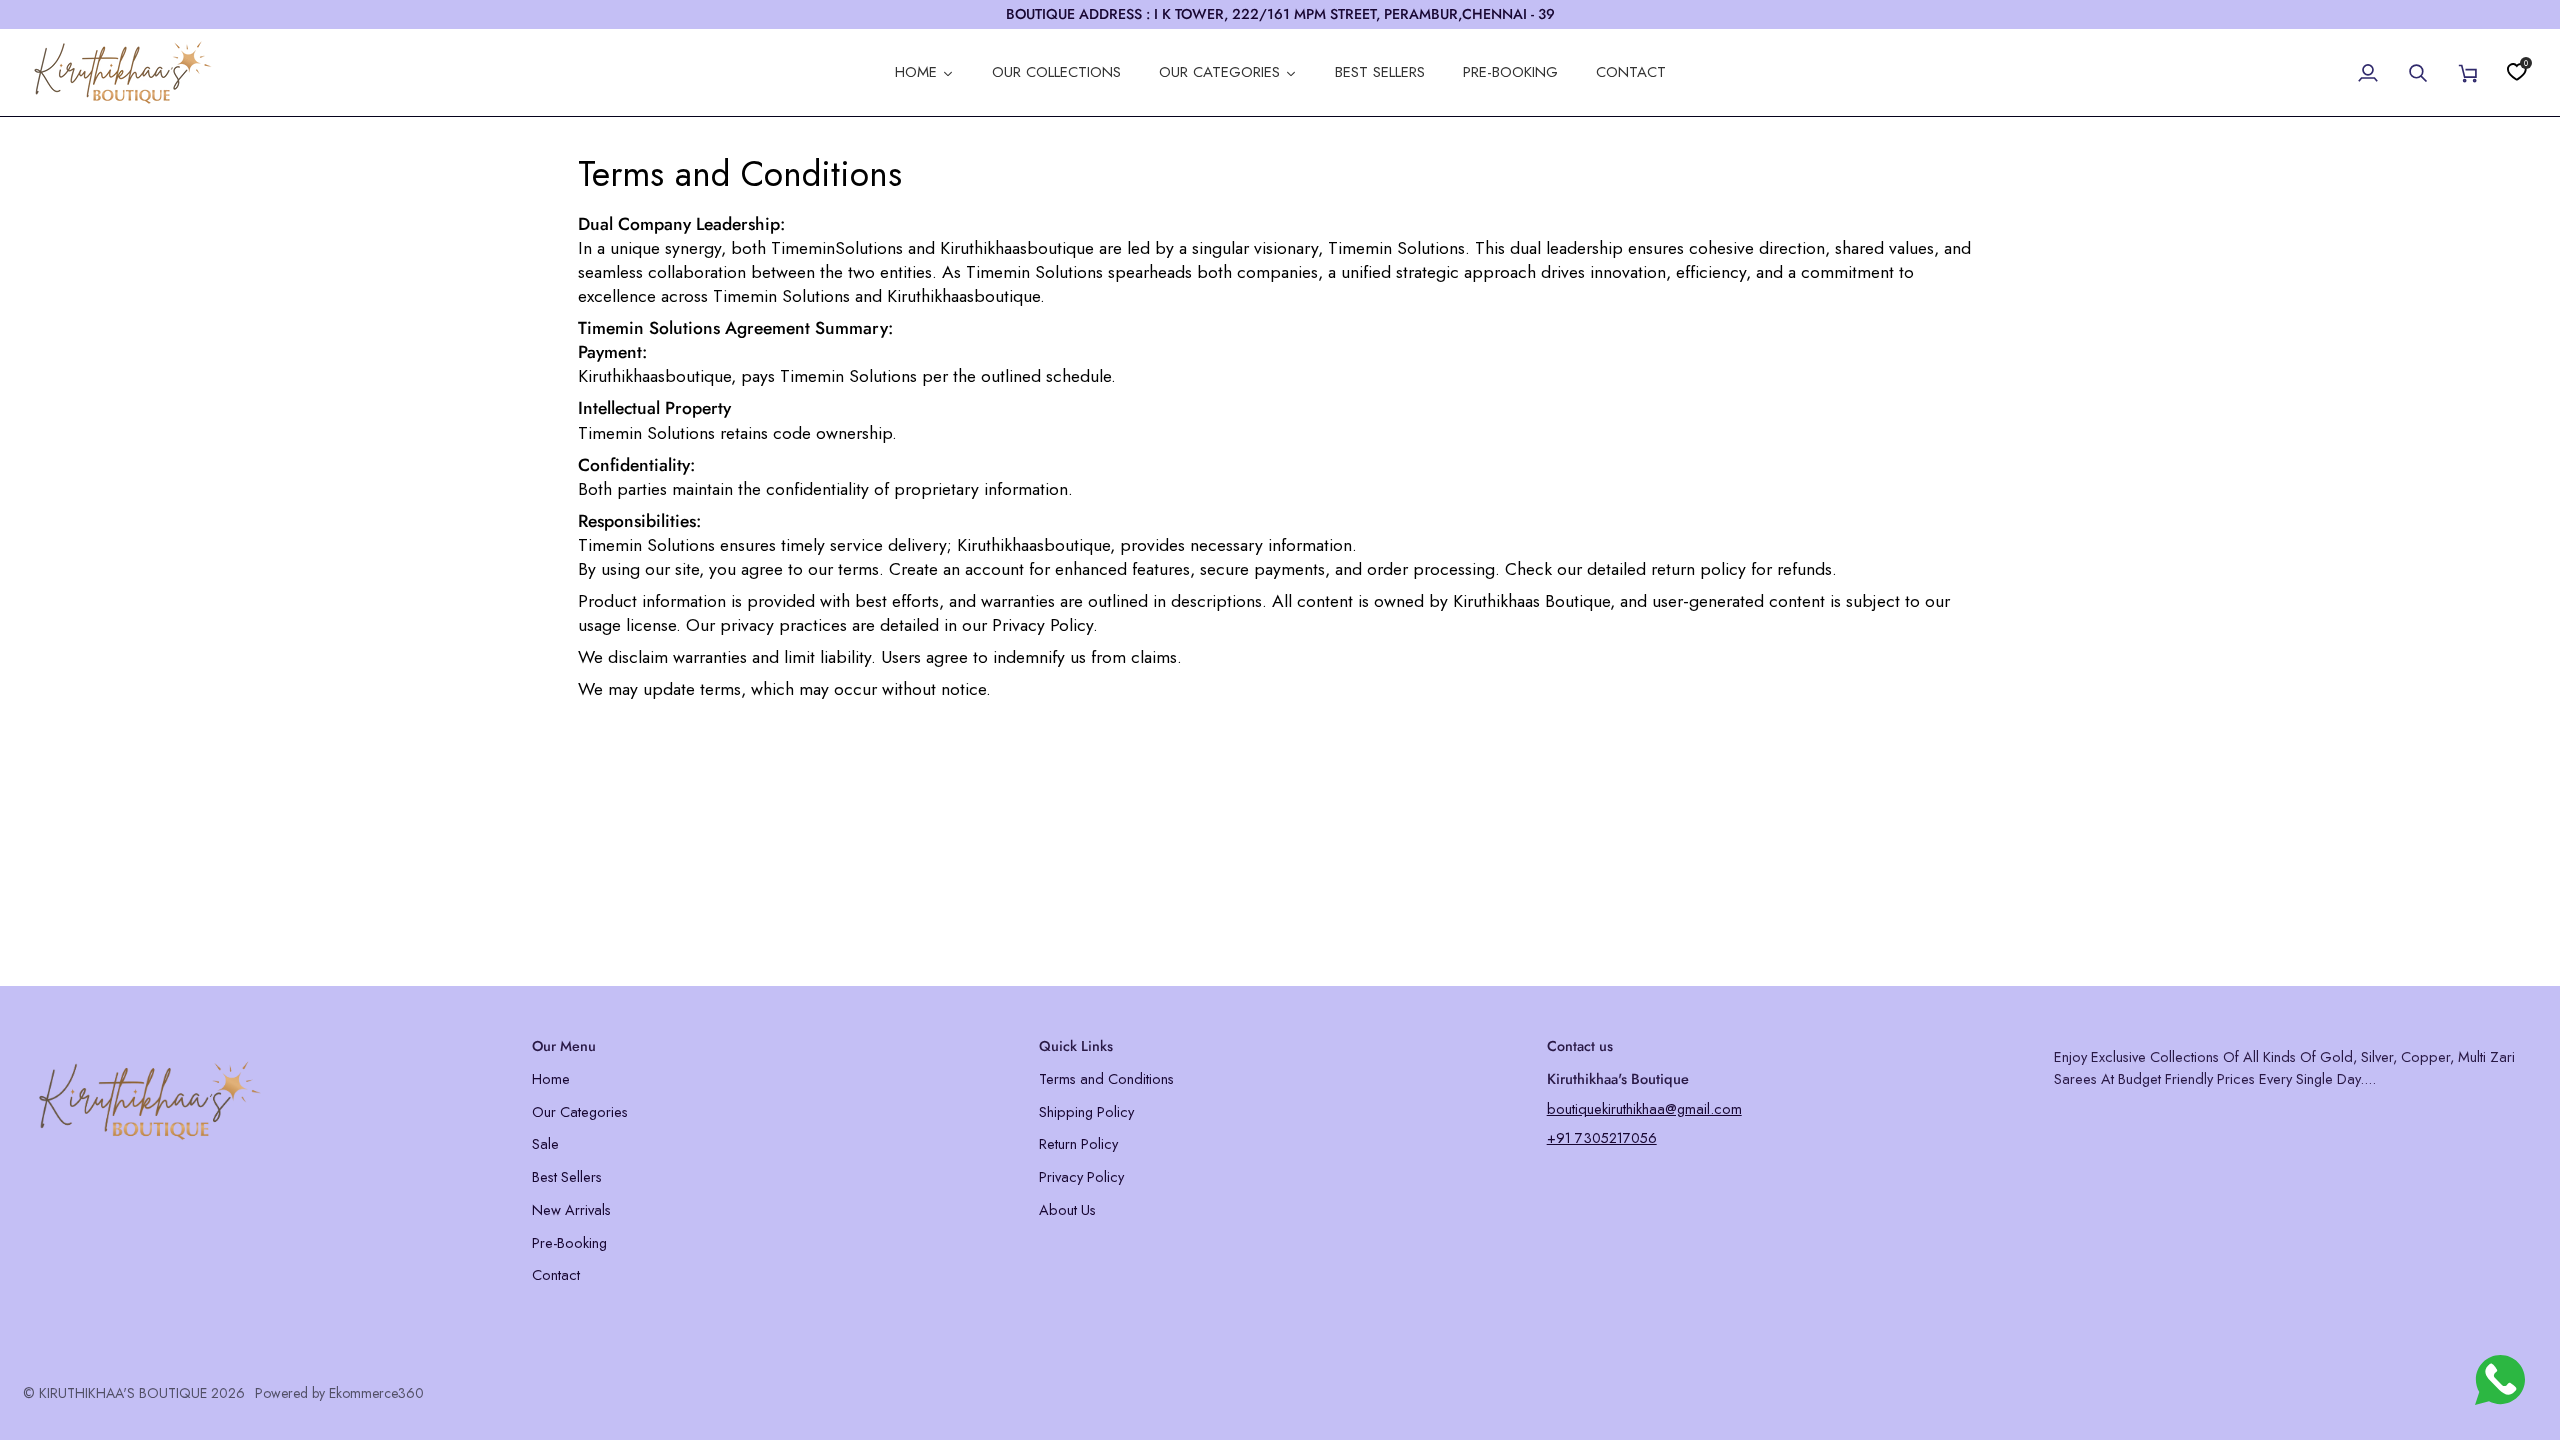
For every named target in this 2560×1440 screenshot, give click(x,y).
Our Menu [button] (564, 1046)
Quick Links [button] (1076, 1046)
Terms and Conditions (1106, 1078)
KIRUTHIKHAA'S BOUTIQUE (123, 1393)
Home (551, 1078)
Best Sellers (567, 1176)
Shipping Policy (1086, 1111)
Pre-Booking (569, 1242)
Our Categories (580, 1111)
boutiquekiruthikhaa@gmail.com (1644, 1108)
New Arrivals (571, 1209)
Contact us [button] (1580, 1046)
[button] (265, 1041)
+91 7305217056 (1602, 1137)
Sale (545, 1143)
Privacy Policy (1081, 1176)
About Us (1067, 1209)
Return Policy (1078, 1143)
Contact (556, 1274)
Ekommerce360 (376, 1393)
